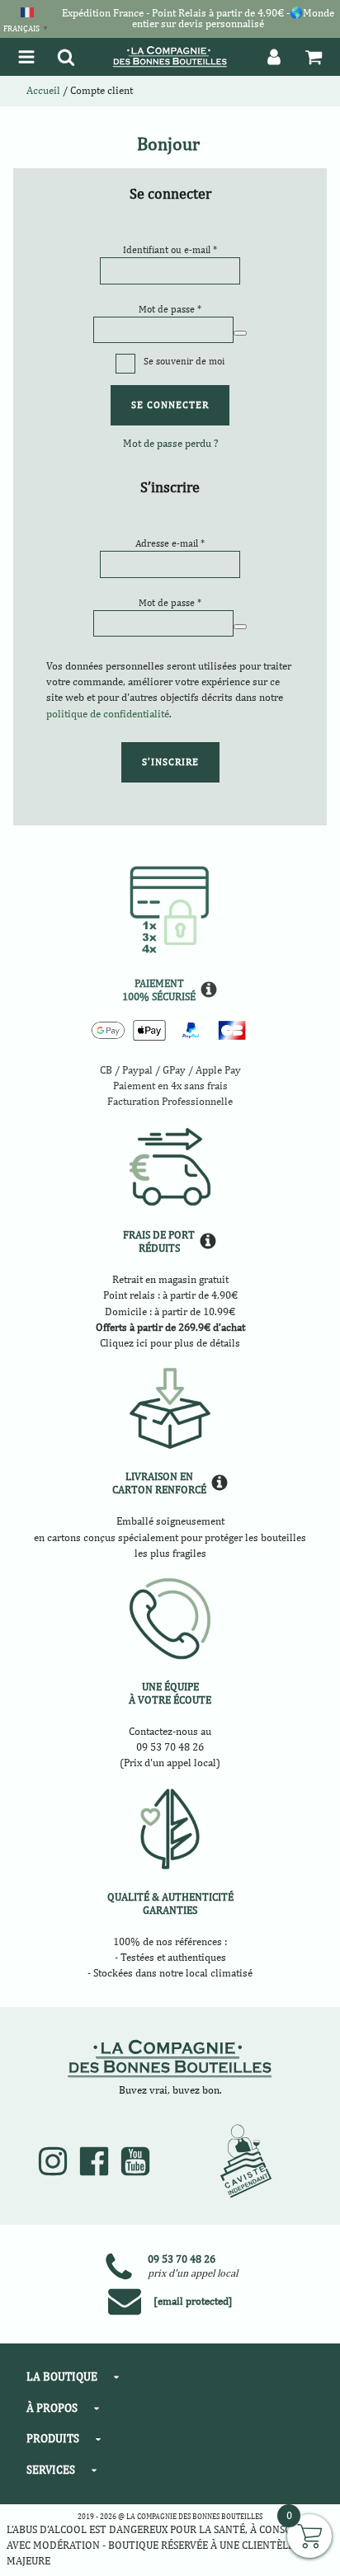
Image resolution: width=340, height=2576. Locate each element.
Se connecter (170, 405)
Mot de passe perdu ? (170, 443)
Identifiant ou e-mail (170, 249)
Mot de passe (170, 309)
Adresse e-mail (170, 543)
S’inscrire (170, 762)
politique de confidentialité (108, 714)
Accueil (43, 90)
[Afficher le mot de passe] (240, 333)
